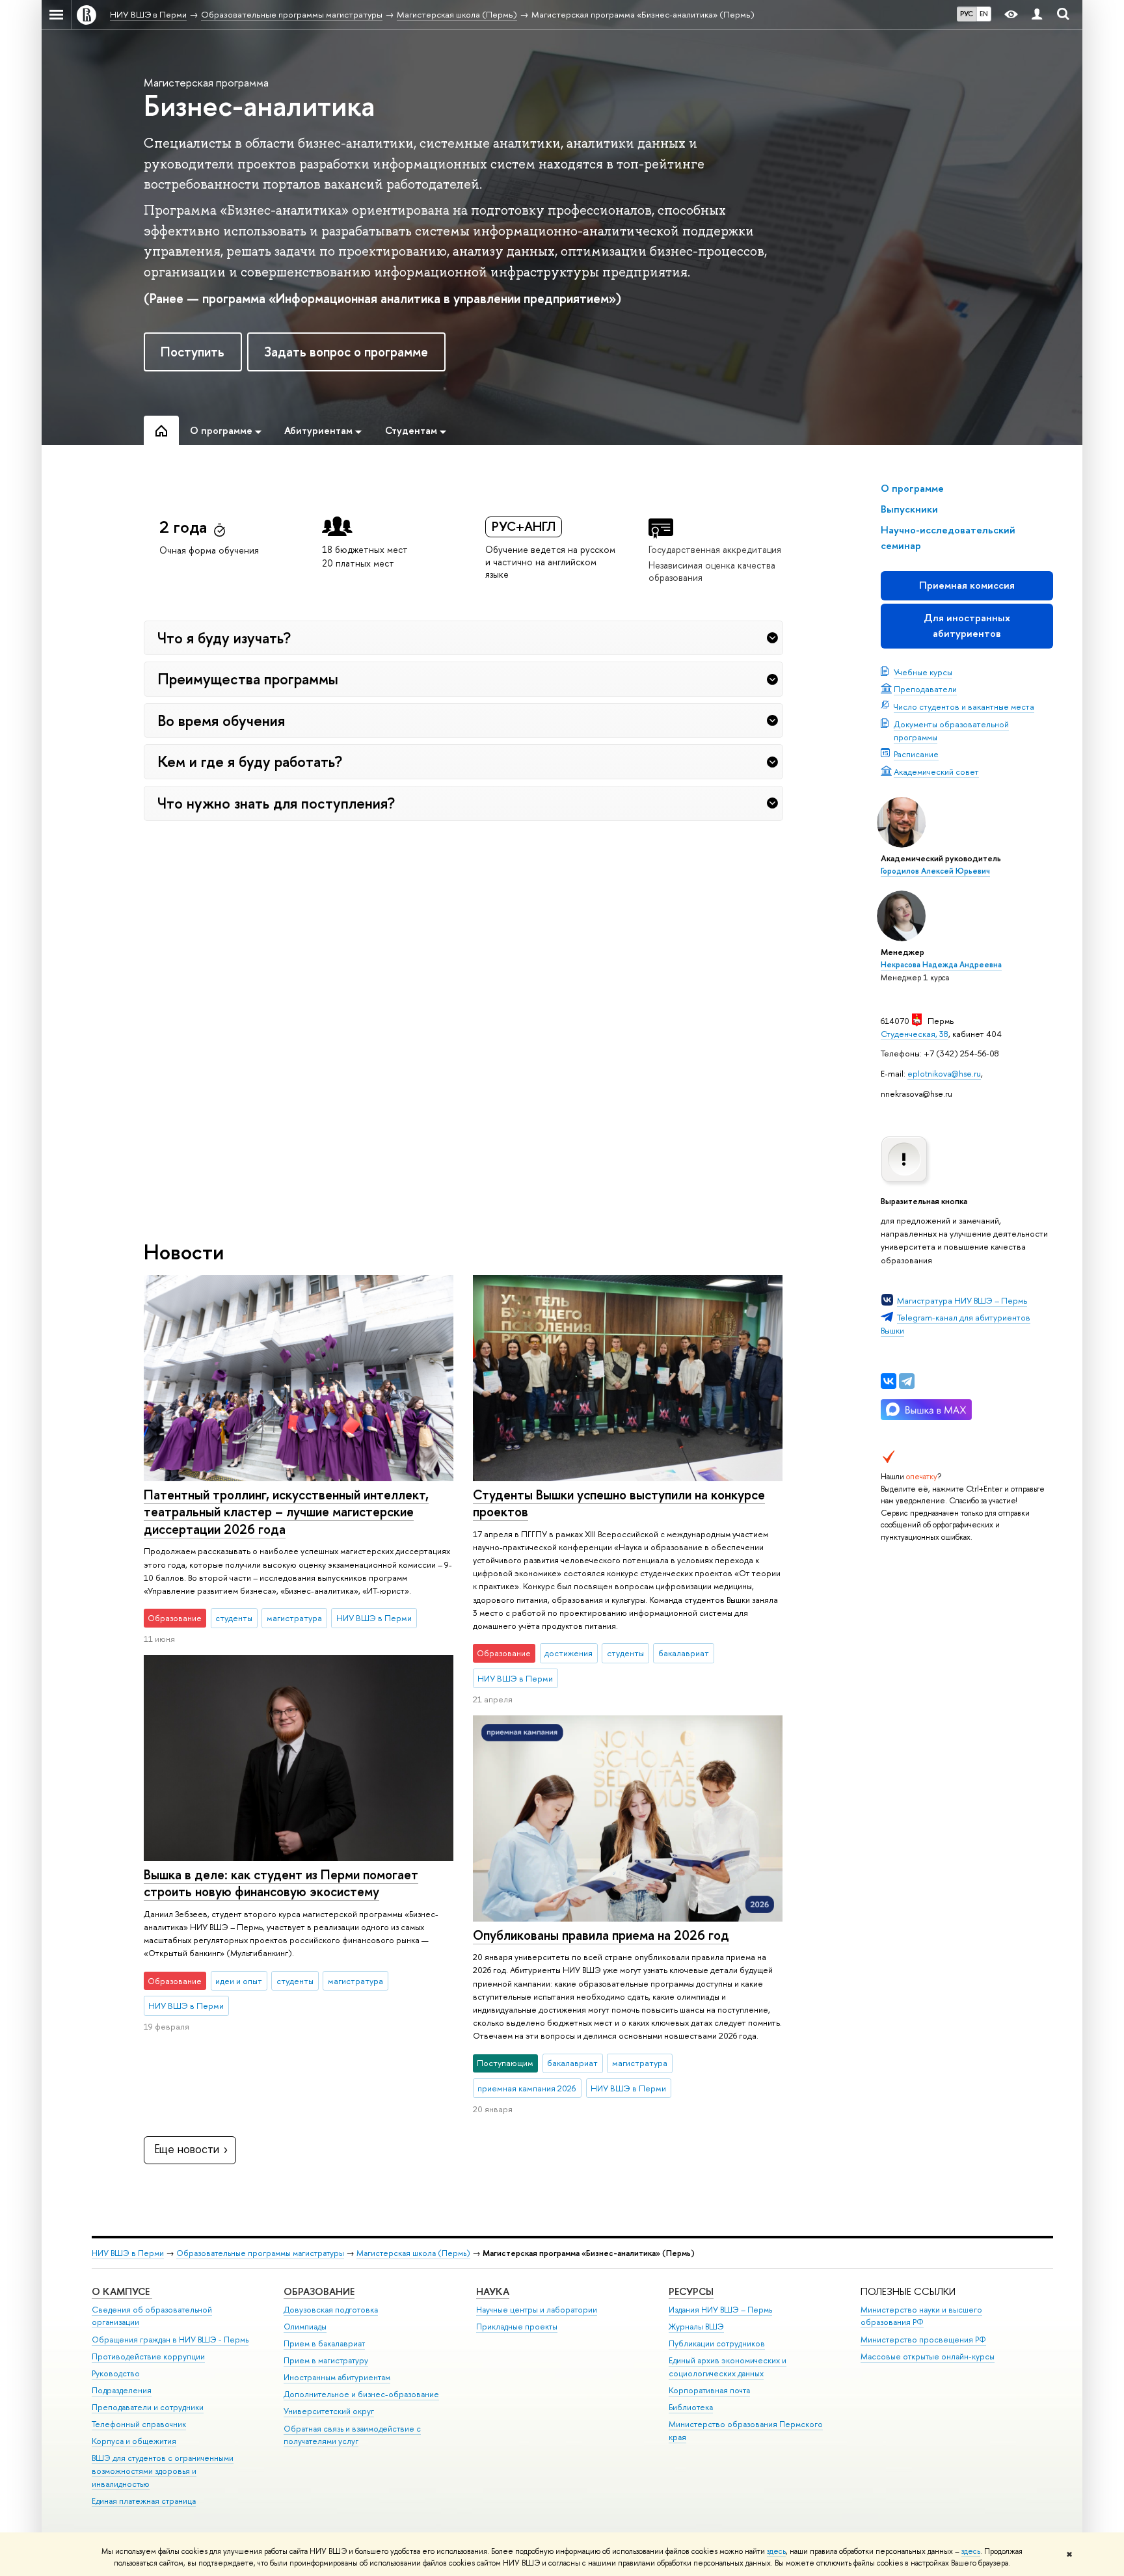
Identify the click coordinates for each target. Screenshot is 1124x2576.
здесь (776, 2551)
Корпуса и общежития (134, 2441)
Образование (319, 2291)
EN (984, 14)
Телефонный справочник (139, 2424)
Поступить (193, 352)
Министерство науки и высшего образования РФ (921, 2316)
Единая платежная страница (144, 2501)
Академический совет (936, 771)
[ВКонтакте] (889, 1381)
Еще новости (187, 2149)
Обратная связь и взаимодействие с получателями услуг (352, 2435)
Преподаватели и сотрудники (148, 2407)
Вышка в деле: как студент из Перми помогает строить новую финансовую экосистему (281, 1883)
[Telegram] (907, 1381)
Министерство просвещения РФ (923, 2340)
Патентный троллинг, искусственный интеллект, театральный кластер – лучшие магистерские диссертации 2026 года (286, 1512)
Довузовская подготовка (331, 2310)
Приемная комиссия (967, 585)
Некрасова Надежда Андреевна (941, 965)
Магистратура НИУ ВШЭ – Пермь (962, 1300)
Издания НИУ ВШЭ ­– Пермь (720, 2310)
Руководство (116, 2373)
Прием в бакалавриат (324, 2343)
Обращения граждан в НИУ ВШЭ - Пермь (170, 2340)
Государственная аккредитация (715, 549)
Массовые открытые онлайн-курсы (928, 2356)
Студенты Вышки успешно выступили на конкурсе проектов (619, 1503)
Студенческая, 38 (915, 1034)
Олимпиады (305, 2327)
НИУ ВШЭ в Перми (128, 2253)
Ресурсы (691, 2291)
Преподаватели (925, 689)
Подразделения (122, 2390)
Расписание (916, 754)
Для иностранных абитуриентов (967, 625)
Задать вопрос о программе (346, 352)
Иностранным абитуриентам (337, 2377)
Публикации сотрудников (717, 2343)
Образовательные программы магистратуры (260, 2253)
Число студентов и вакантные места (964, 706)
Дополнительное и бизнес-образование (361, 2394)
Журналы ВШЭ (696, 2327)
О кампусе (122, 2291)
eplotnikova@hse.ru (944, 1073)
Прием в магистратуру (326, 2360)
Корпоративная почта (709, 2390)
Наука (493, 2291)
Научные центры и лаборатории (537, 2310)
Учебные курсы (923, 672)
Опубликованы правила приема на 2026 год (601, 1935)
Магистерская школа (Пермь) (413, 2253)
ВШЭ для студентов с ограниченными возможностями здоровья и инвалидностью (163, 2471)
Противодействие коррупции (148, 2356)
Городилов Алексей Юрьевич (935, 871)
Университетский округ (329, 2411)
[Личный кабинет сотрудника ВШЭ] (1037, 15)
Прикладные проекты (517, 2327)
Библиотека (691, 2407)
